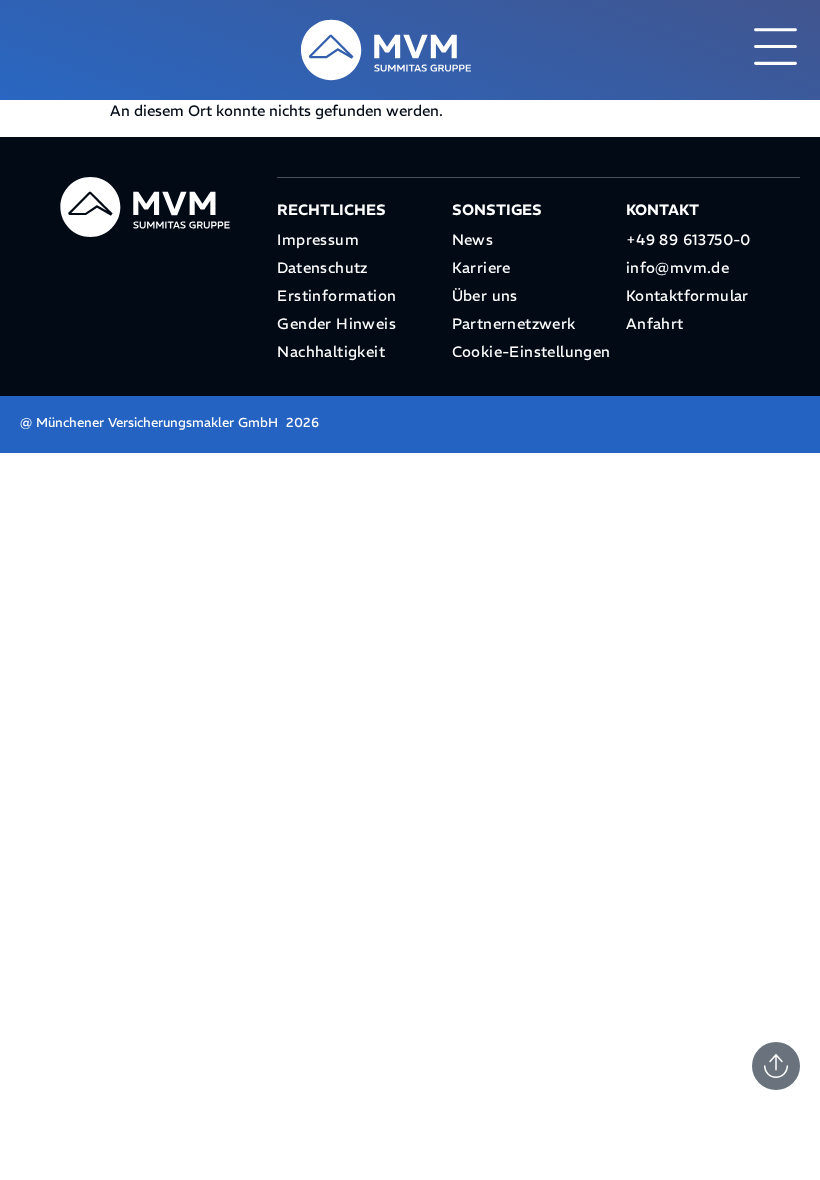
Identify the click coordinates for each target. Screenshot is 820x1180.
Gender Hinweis (336, 323)
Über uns (485, 295)
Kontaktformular (687, 295)
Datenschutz (322, 267)
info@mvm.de (677, 267)
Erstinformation (336, 295)
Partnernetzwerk (514, 323)
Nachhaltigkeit (331, 351)
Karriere (481, 267)
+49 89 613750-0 (688, 239)
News (473, 239)
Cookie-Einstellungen (531, 351)
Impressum (318, 239)
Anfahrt (655, 323)
